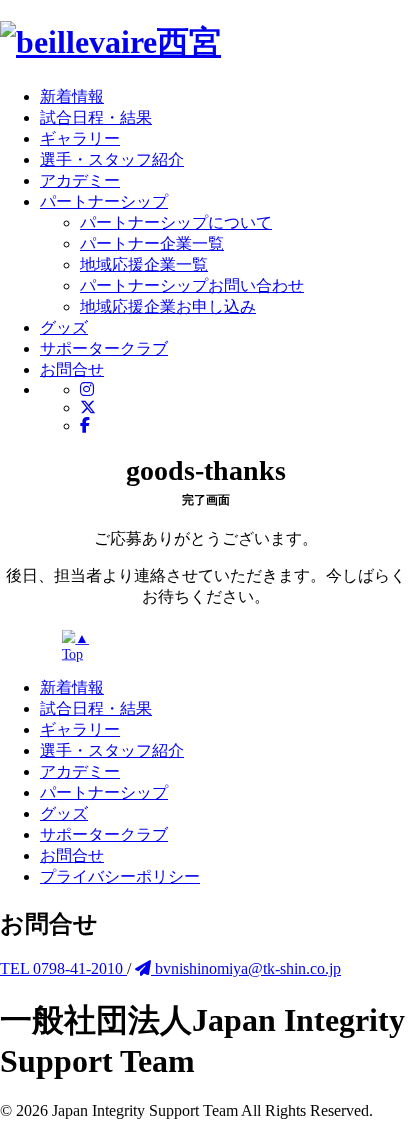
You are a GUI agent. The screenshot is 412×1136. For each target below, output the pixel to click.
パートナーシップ (104, 792)
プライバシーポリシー (120, 876)
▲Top (75, 646)
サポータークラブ (104, 834)
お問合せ (72, 855)
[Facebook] (85, 425)
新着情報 (72, 687)
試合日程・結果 (96, 708)
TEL (63, 968)
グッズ (64, 813)
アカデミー (80, 771)
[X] (88, 407)
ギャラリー (80, 729)
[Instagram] (87, 389)
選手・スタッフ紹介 (112, 750)
